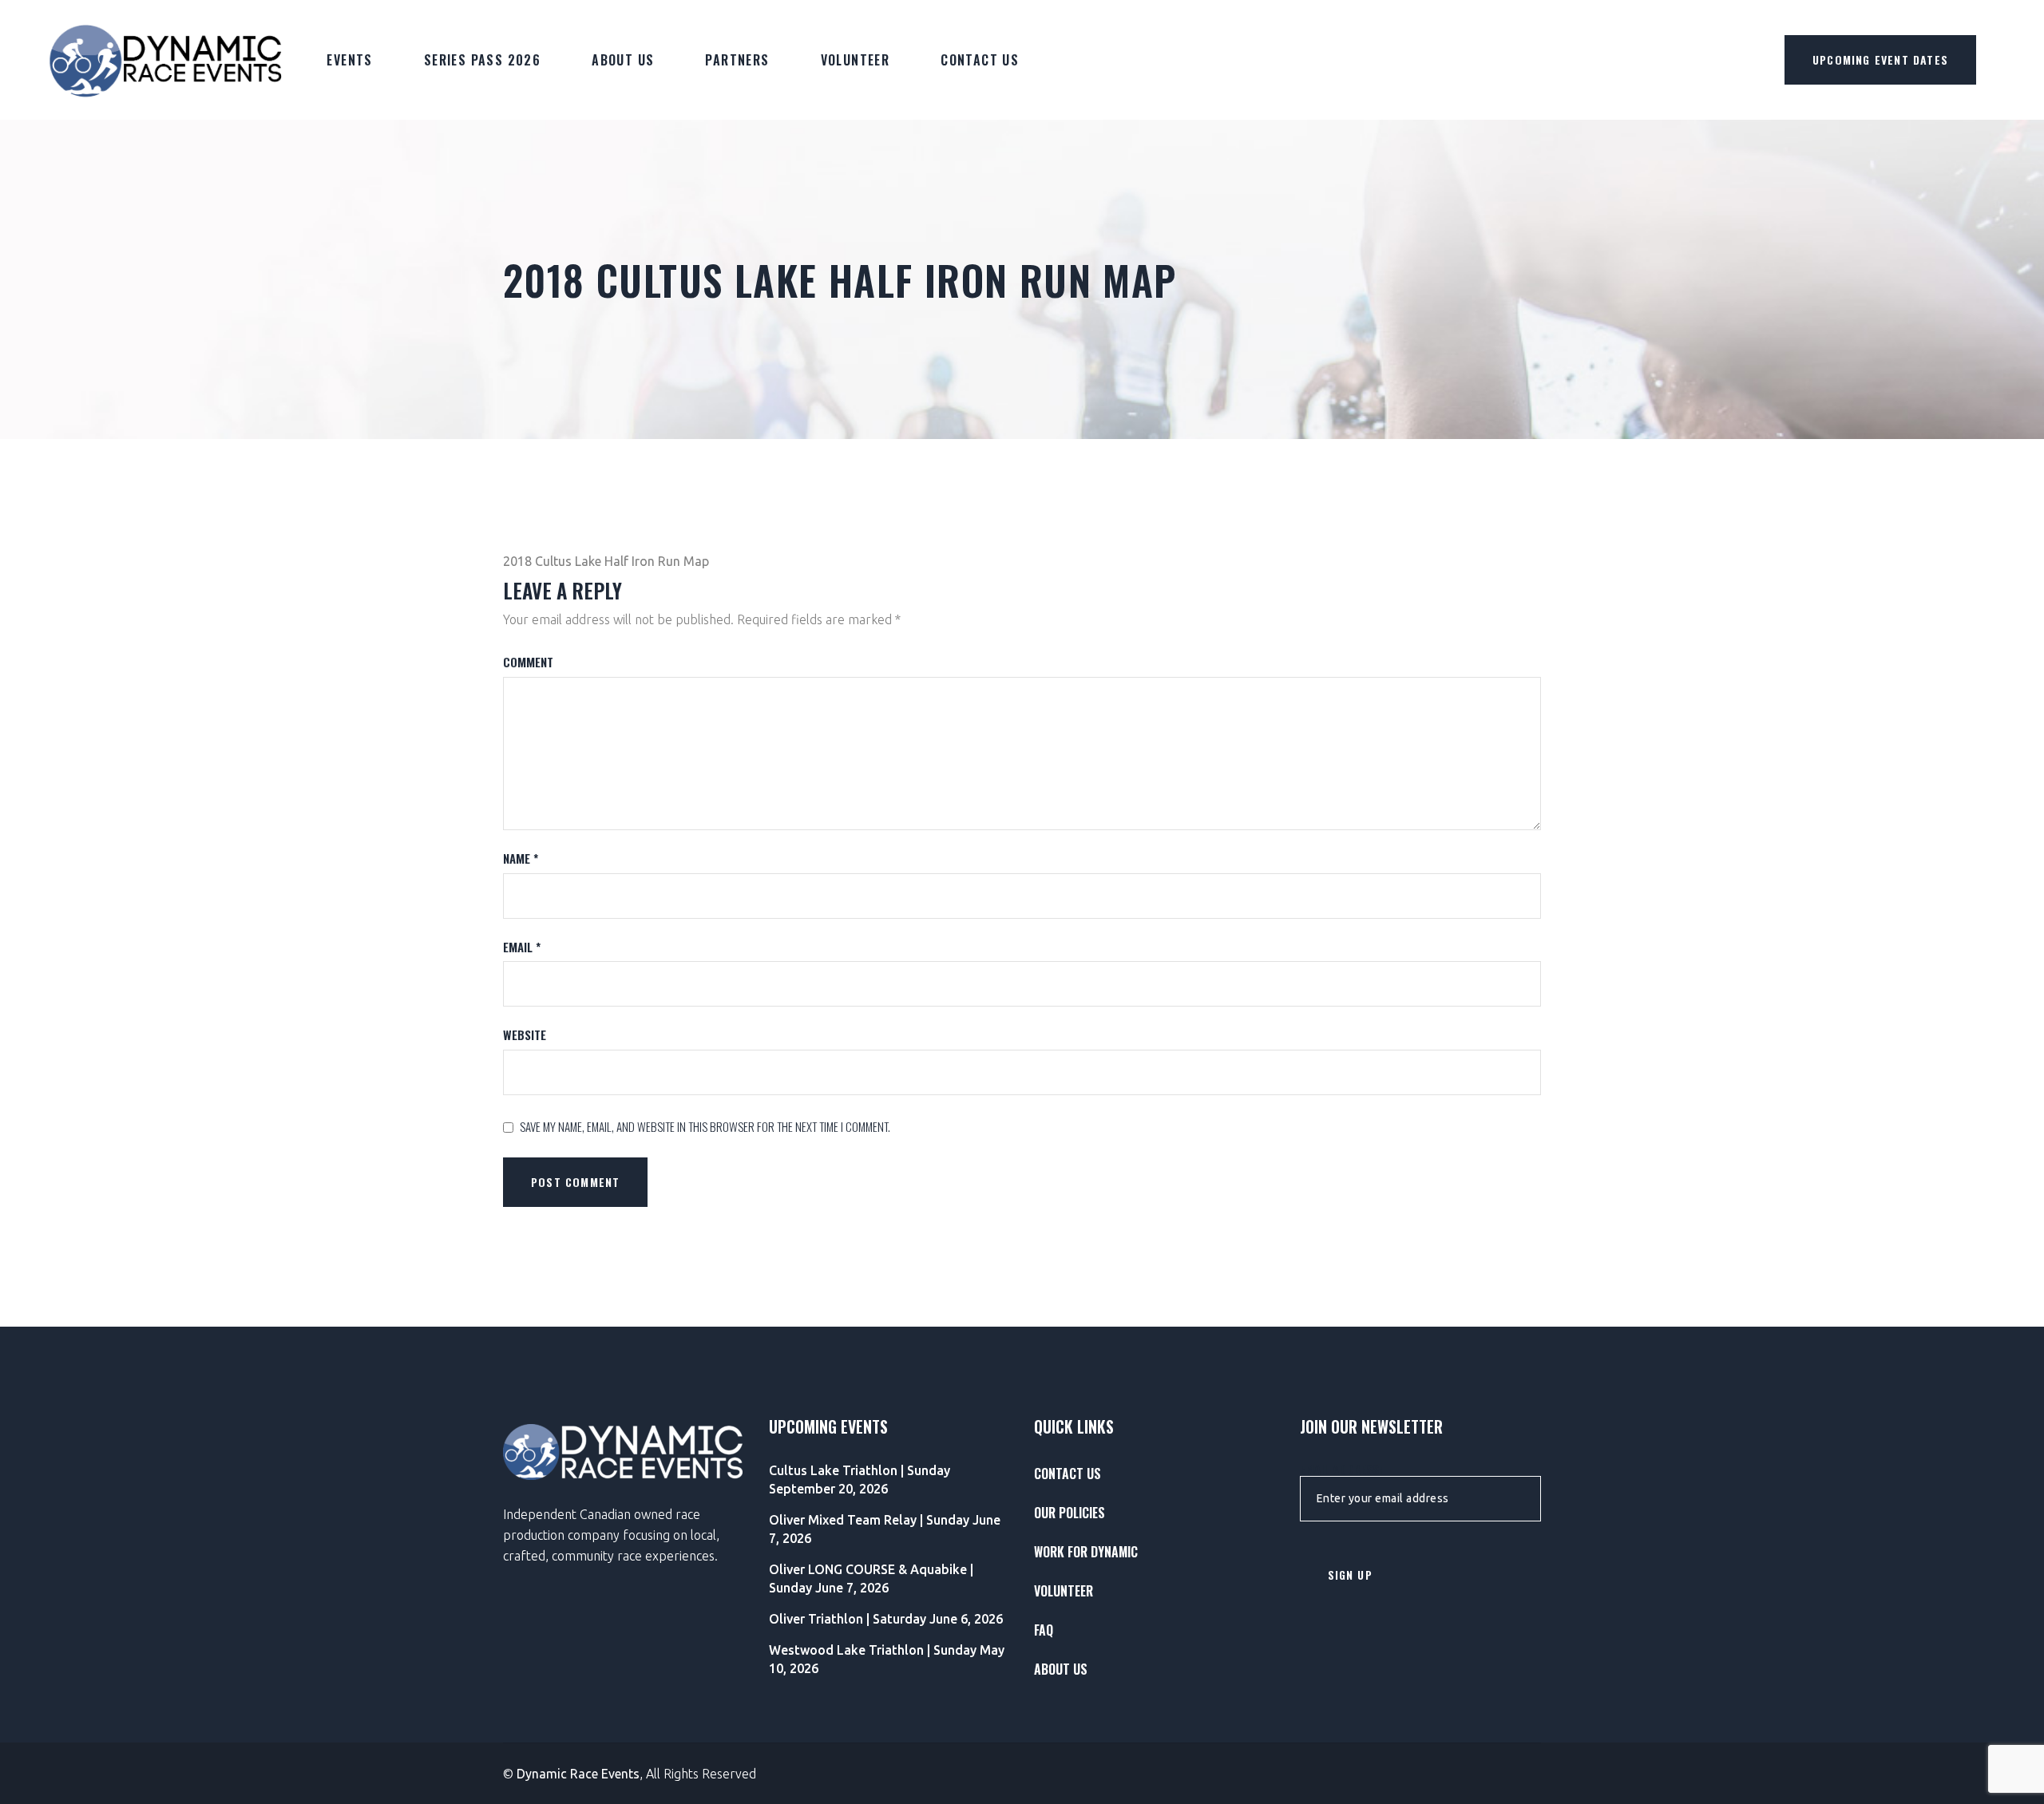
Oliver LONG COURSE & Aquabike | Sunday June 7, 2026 (871, 1578)
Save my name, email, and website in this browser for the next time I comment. (705, 1127)
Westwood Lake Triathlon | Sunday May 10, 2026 (887, 1659)
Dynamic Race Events (578, 1774)
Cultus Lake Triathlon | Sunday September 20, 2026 (860, 1480)
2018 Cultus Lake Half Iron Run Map (606, 561)
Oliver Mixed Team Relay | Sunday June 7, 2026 (885, 1529)
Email (522, 947)
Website (525, 1035)
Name (521, 858)
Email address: (1341, 1470)
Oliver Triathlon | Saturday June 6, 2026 (886, 1619)
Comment (528, 662)
